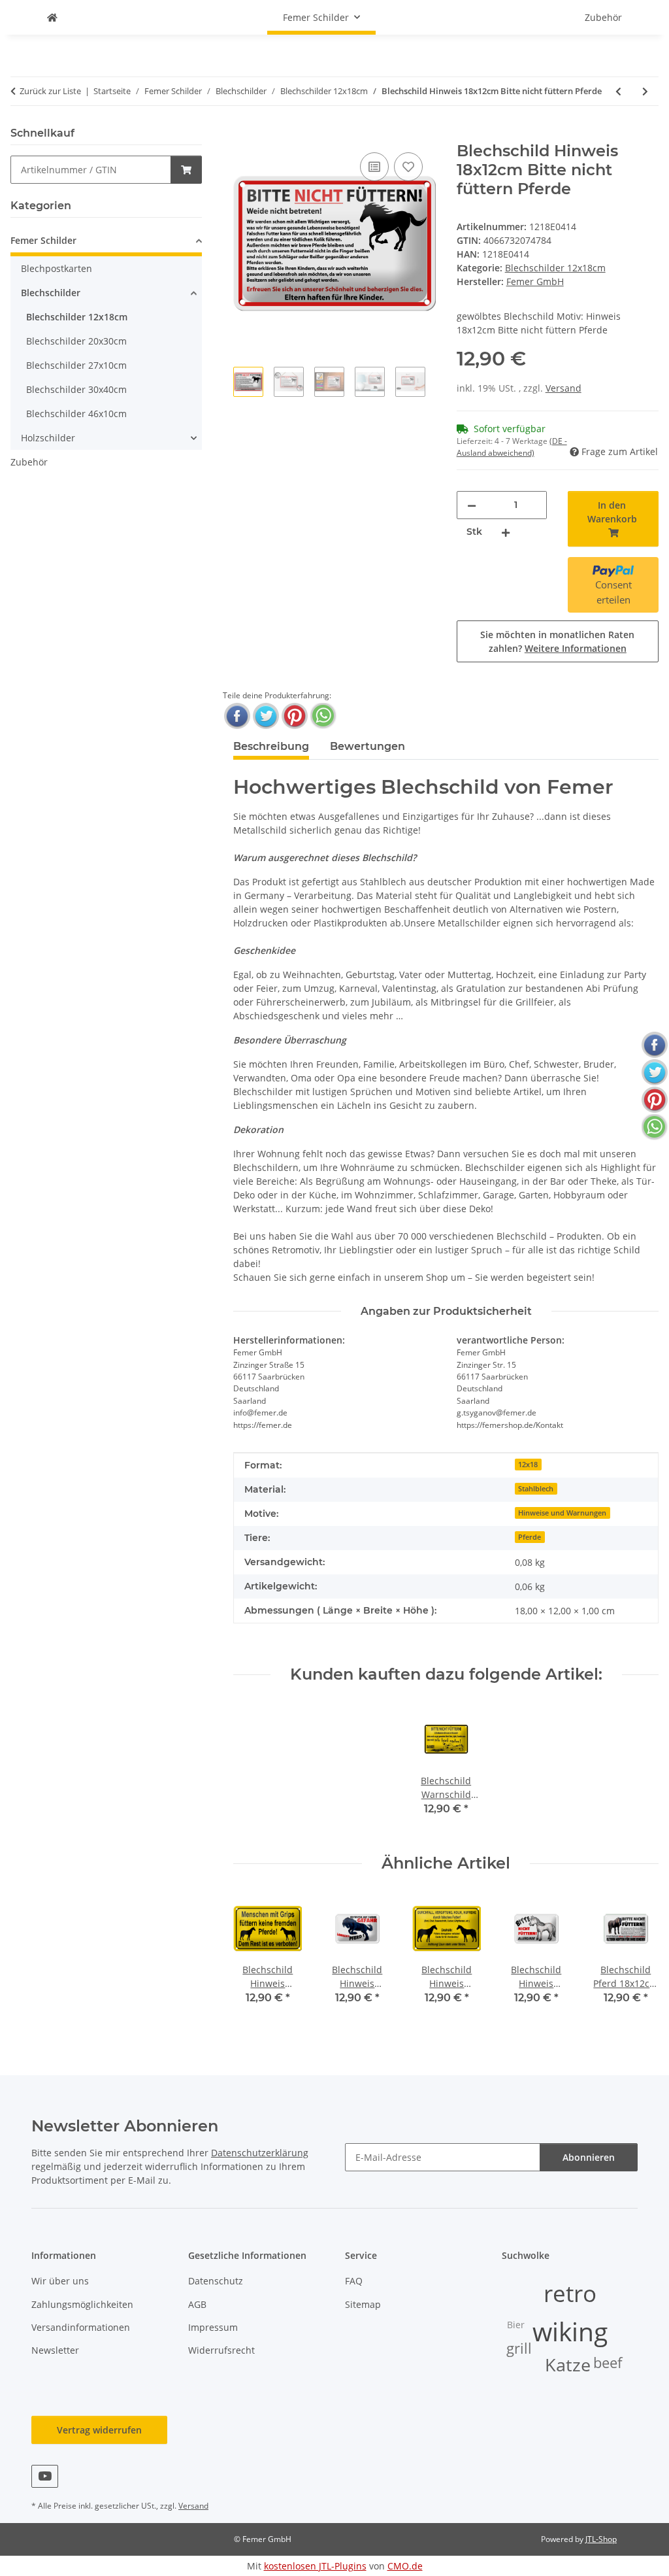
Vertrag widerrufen (99, 2430)
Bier (516, 2325)
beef (608, 2363)
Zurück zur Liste (50, 91)
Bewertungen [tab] (367, 746)
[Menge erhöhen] (506, 532)
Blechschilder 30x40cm (76, 389)
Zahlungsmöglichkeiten (82, 2304)
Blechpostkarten (57, 268)
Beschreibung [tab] (271, 746)
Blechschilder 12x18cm (555, 268)
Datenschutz (216, 2281)
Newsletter (55, 2350)
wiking (570, 2331)
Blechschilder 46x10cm (76, 414)
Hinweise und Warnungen (562, 1513)
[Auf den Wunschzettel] (408, 167)
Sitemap (363, 2304)
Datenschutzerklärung (260, 2153)
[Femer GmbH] (52, 17)
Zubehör (29, 462)
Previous (255, 1958)
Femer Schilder (43, 240)
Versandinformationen (81, 2327)
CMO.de (405, 2566)
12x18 (528, 1465)
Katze (568, 2365)
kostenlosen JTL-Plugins (315, 2566)
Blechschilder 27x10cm (76, 365)
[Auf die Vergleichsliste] (374, 167)
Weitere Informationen (576, 648)
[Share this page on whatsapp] (323, 716)
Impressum (213, 2327)
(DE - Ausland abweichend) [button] (512, 447)
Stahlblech (536, 1489)
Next (637, 1958)
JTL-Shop (601, 2539)
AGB (197, 2304)
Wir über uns (60, 2281)
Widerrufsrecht (221, 2350)
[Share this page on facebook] (237, 716)
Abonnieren (589, 2157)
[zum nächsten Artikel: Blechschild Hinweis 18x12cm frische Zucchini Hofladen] (645, 91)
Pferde (530, 1537)
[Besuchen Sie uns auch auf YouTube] (45, 2476)
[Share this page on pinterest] (295, 716)
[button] (106, 242)
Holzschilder (48, 438)
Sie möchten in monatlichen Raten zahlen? (557, 641)
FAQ (354, 2281)
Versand (563, 388)
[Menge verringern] (472, 505)
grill (519, 2348)
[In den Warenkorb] (244, 135)
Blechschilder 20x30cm (76, 341)
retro (570, 2293)
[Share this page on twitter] (266, 716)
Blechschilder (51, 293)
